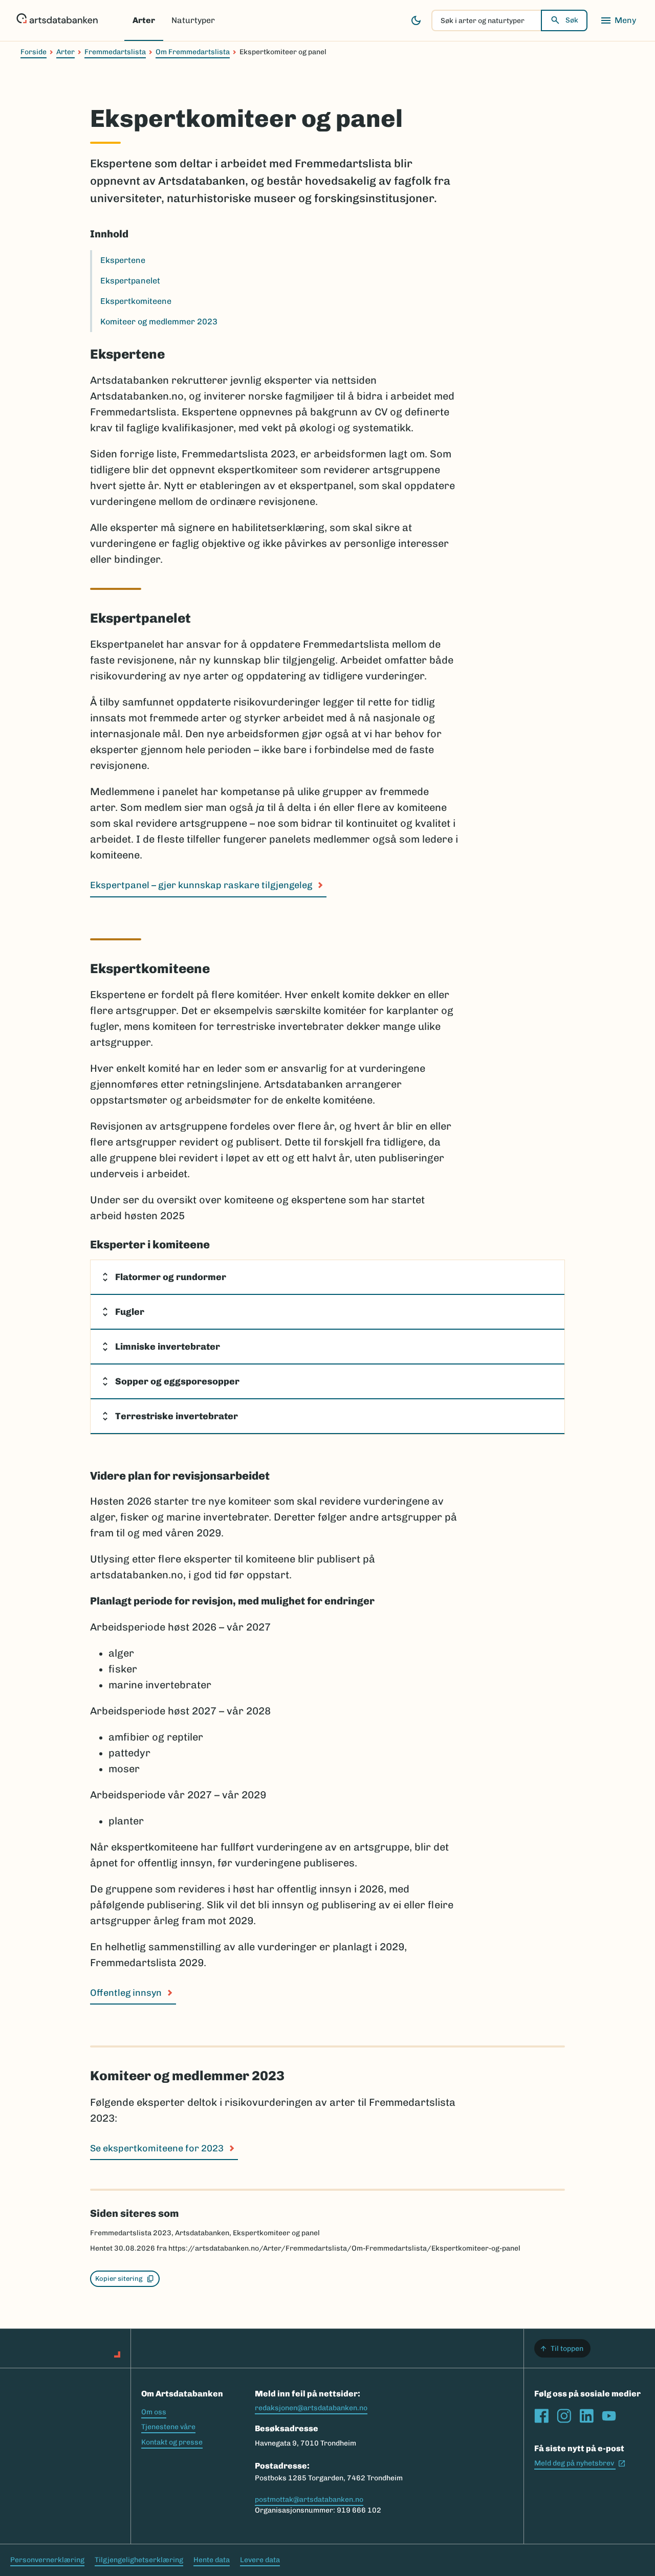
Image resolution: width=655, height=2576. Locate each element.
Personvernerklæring (47, 2560)
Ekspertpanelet (130, 281)
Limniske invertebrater (168, 1347)
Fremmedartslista (115, 52)
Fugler (130, 1312)
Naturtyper (193, 20)
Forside (34, 52)
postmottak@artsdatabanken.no (309, 2500)
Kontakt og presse (172, 2442)
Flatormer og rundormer (171, 1277)
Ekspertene (123, 260)
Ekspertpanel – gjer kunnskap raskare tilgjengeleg (201, 885)
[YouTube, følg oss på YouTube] (609, 2416)
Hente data (212, 2560)
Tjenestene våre (168, 2427)
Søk (572, 20)
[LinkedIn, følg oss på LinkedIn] (586, 2416)
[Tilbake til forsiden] (57, 20)
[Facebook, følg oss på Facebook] (541, 2416)
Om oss (154, 2412)
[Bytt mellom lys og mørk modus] (416, 20)
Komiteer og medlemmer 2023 (159, 322)
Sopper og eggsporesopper (177, 1381)
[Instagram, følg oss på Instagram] (564, 2416)
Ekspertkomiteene (136, 301)
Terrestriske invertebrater (177, 1416)
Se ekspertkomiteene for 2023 (157, 2148)
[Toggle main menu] (618, 20)
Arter (144, 20)
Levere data (260, 2560)
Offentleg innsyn (126, 1993)
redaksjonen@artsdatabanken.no (311, 2408)
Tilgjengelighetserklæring (139, 2560)
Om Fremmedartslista (193, 52)
